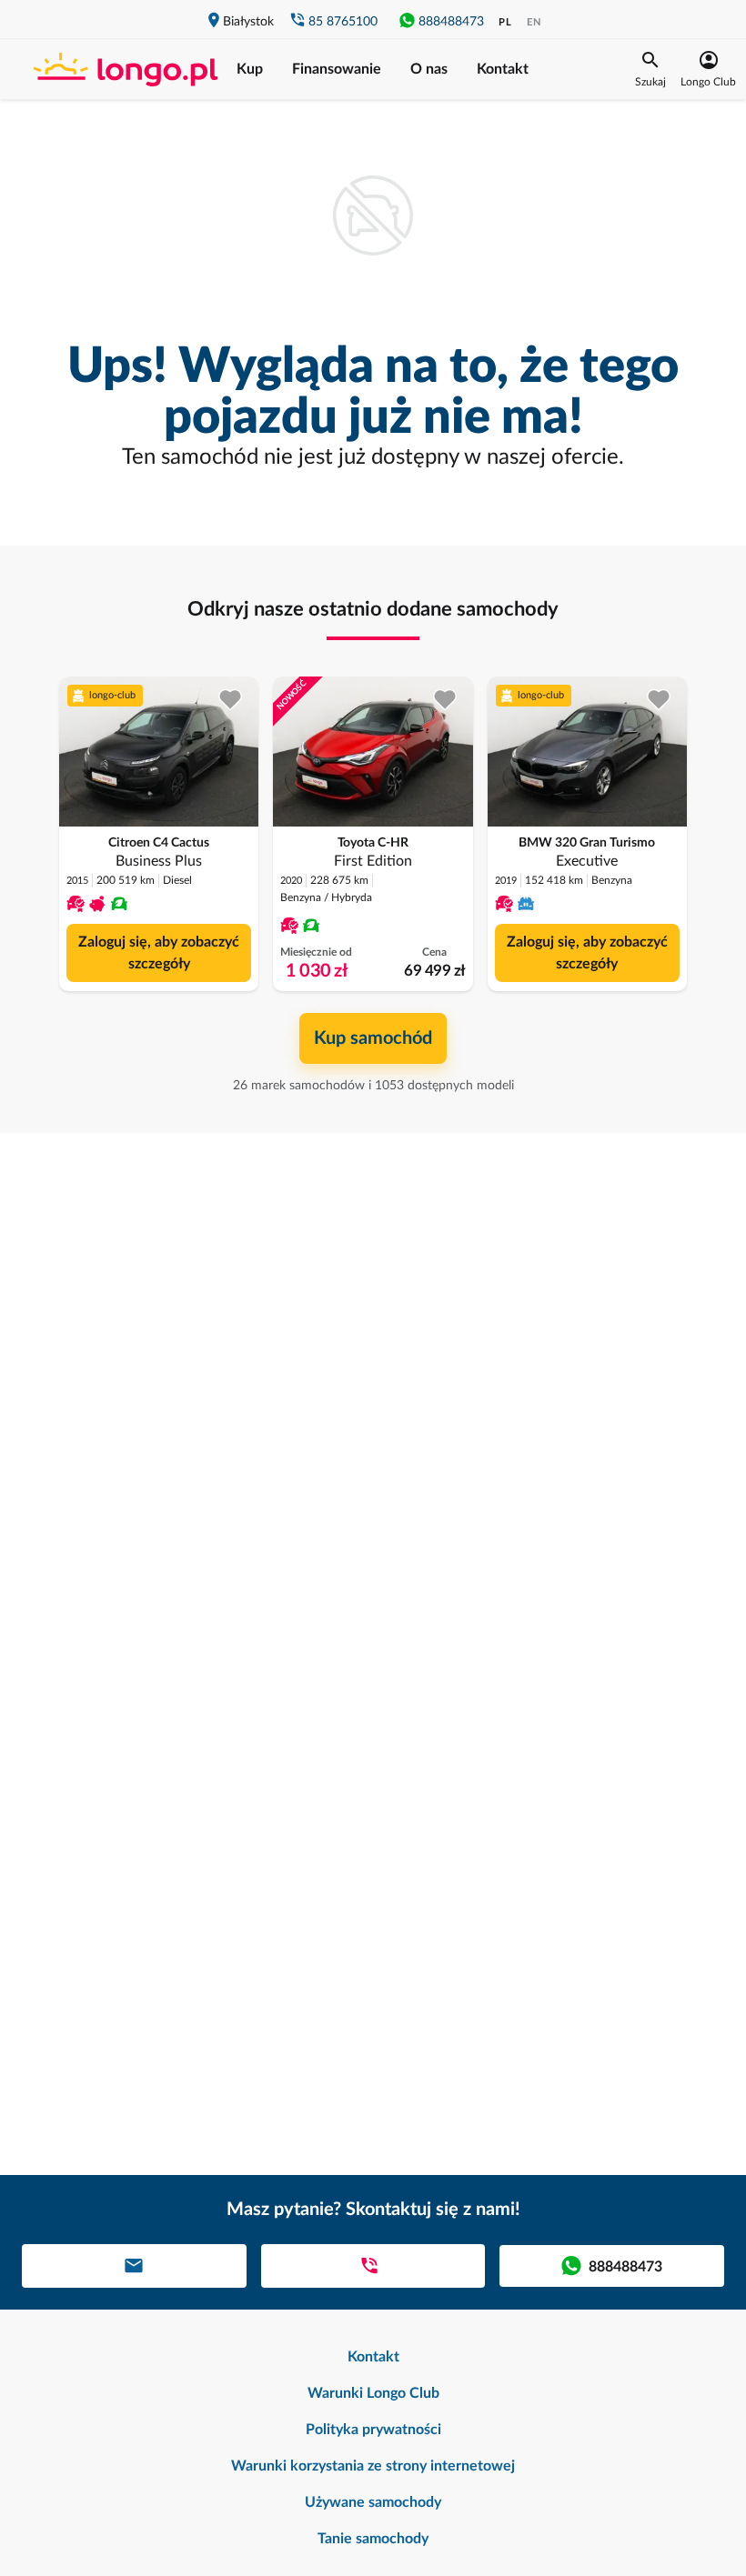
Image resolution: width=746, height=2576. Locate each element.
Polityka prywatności (373, 2430)
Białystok (248, 22)
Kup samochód (373, 1038)
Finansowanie (337, 69)
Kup (250, 69)
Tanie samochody (373, 2539)
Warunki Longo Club (373, 2393)
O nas (429, 69)
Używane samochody (373, 2502)
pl (505, 22)
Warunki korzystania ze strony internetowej (373, 2466)
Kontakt (503, 69)
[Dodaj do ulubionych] (231, 700)
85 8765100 (343, 22)
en (534, 22)
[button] (650, 69)
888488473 (451, 22)
